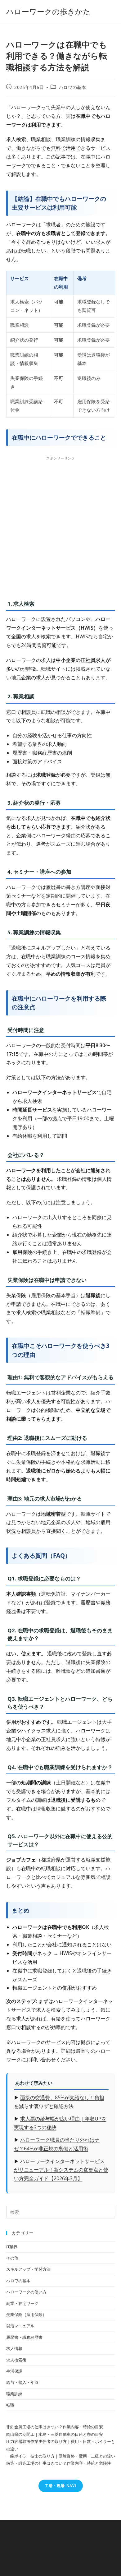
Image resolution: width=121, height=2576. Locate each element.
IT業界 (12, 2247)
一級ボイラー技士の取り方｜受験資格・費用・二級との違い (61, 2456)
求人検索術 (16, 2360)
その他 (12, 2258)
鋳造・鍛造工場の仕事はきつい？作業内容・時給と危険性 (59, 2463)
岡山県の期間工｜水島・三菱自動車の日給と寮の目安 (55, 2434)
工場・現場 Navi (61, 2486)
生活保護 (14, 2371)
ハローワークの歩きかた (48, 11)
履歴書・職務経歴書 (24, 2337)
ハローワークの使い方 (26, 2292)
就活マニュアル (20, 2326)
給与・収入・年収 (22, 2382)
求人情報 (14, 2348)
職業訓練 (14, 2394)
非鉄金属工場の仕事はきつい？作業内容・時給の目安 (55, 2427)
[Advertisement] (60, 526)
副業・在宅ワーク (22, 2303)
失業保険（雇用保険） (26, 2315)
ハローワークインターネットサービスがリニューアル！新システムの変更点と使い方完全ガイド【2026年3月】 (61, 2170)
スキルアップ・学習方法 (28, 2269)
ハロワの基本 (73, 87)
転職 (10, 2405)
